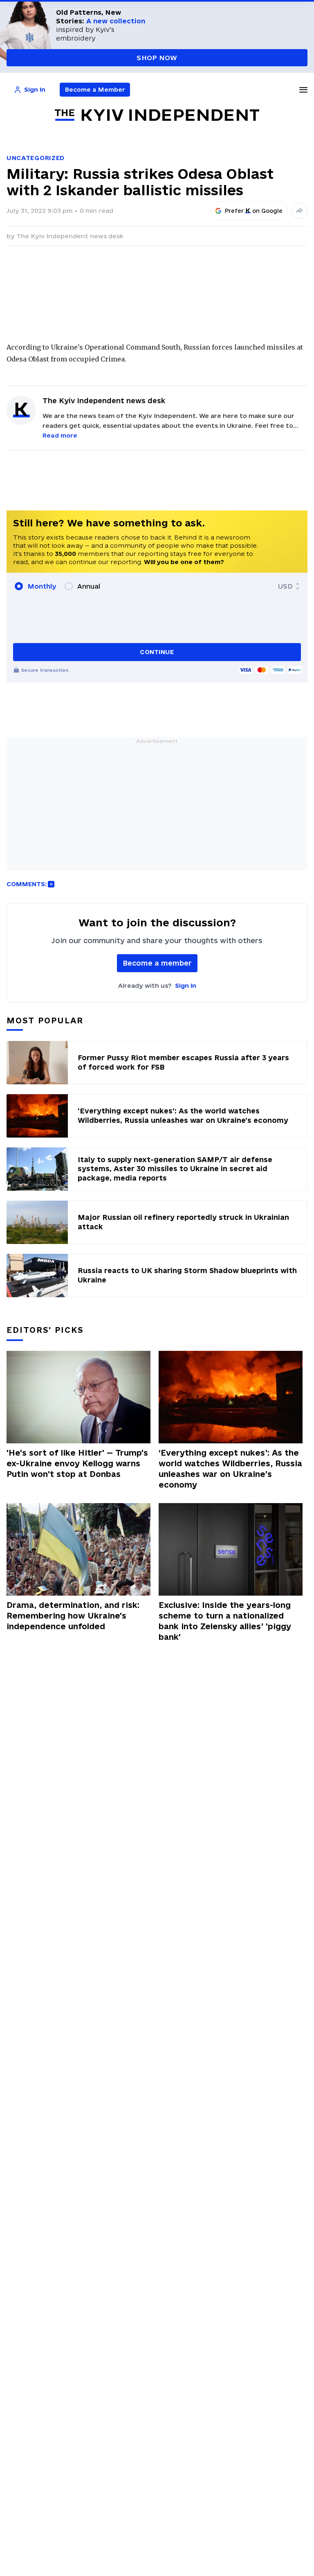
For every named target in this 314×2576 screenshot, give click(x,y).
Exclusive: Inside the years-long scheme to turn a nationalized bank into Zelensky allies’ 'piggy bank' (225, 1621)
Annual (89, 586)
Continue (157, 652)
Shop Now (157, 58)
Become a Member (95, 89)
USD (285, 586)
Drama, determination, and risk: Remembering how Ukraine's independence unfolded (73, 1616)
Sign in (186, 985)
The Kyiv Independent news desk (70, 236)
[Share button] (299, 211)
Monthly (42, 586)
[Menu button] (303, 90)
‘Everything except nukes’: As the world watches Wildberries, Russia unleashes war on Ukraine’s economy (230, 1469)
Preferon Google (254, 211)
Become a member (157, 963)
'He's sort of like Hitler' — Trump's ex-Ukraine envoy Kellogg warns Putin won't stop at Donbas (77, 1463)
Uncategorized (36, 158)
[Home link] (157, 115)
